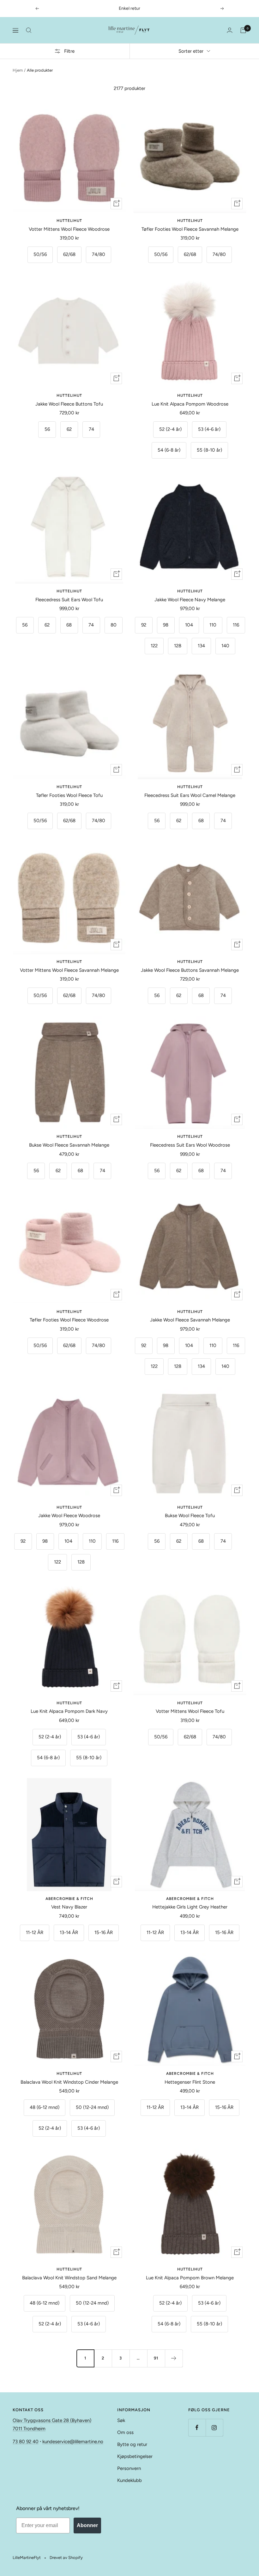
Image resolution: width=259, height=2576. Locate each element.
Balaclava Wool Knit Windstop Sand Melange (69, 2278)
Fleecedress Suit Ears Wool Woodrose (190, 1145)
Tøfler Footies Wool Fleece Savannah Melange (190, 229)
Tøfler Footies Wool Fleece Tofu (69, 795)
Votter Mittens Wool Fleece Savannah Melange (69, 970)
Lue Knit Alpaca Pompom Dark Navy (69, 1711)
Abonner (87, 2525)
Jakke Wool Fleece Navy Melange (190, 600)
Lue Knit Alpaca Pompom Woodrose (190, 404)
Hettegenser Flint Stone (190, 2082)
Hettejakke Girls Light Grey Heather (190, 1907)
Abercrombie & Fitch (69, 1899)
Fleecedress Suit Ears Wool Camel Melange (190, 795)
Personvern (129, 2468)
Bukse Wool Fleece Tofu (190, 1516)
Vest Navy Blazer (69, 1907)
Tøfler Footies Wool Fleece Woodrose (69, 1320)
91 (156, 2358)
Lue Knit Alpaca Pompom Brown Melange (190, 2278)
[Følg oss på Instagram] (214, 2428)
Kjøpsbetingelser (135, 2456)
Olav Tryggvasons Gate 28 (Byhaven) (52, 2420)
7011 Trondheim (29, 2429)
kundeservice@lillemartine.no (73, 2442)
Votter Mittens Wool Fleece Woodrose (69, 229)
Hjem (18, 70)
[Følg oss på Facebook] (197, 2428)
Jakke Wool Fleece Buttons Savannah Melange (190, 970)
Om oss (125, 2432)
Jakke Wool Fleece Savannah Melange (190, 1320)
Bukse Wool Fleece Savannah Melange (69, 1145)
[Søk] (29, 30)
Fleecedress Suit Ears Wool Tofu (69, 600)
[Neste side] (174, 2358)
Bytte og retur (132, 2444)
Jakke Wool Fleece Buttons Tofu (69, 404)
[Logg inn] (230, 30)
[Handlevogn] (243, 30)
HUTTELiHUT (69, 221)
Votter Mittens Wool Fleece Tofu (190, 1711)
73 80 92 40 (26, 2442)
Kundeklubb (129, 2480)
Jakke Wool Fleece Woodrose (69, 1516)
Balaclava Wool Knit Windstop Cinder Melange (69, 2082)
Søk (121, 2420)
